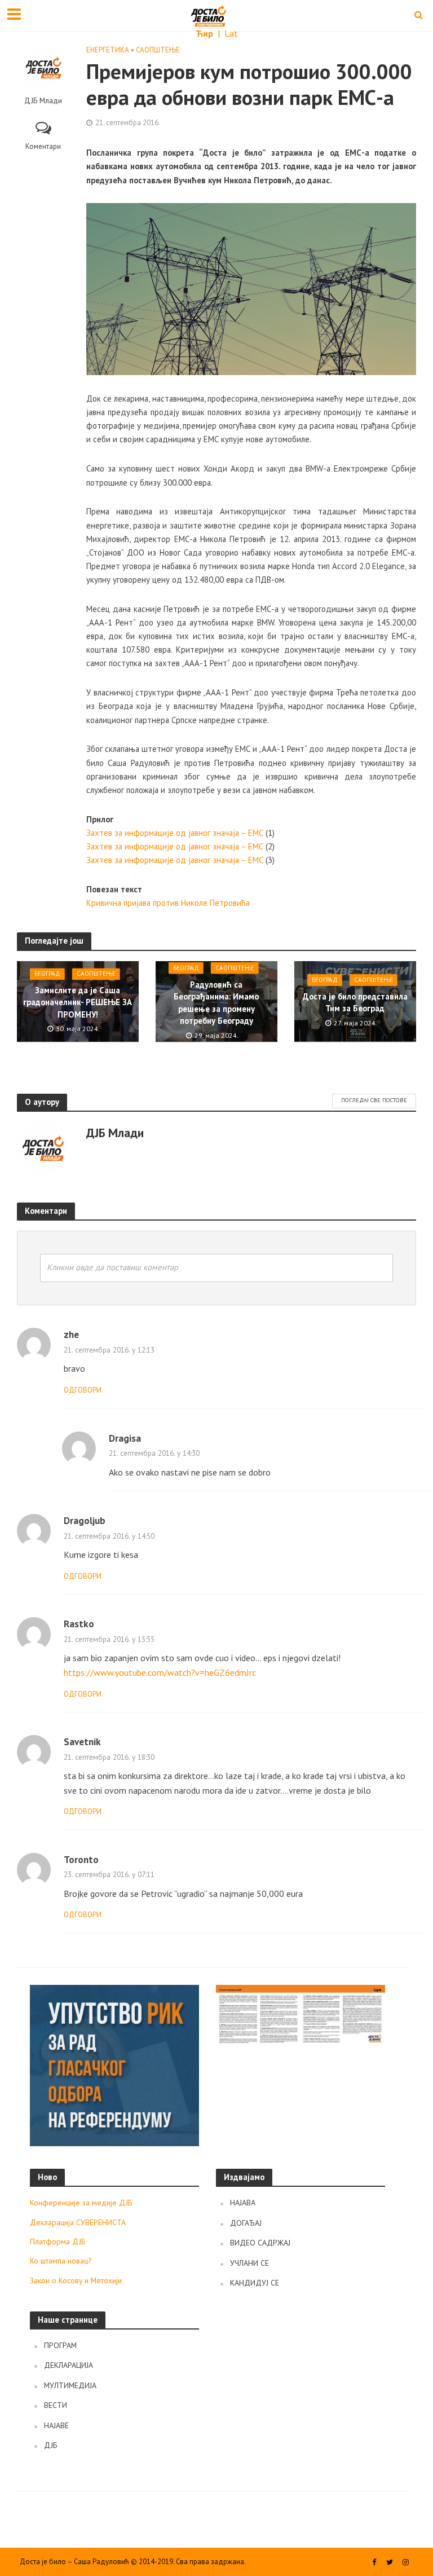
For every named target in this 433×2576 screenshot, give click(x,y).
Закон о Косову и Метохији (76, 2280)
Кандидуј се (255, 2283)
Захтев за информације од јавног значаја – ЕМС (175, 833)
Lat (231, 33)
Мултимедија (70, 2385)
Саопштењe (158, 50)
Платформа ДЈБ (58, 2242)
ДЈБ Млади (43, 101)
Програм (60, 2345)
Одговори (83, 1390)
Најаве (56, 2425)
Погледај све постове (374, 1100)
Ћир (206, 33)
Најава (243, 2203)
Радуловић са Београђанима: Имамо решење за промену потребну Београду (216, 1003)
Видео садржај (260, 2243)
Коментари (43, 146)
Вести (56, 2405)
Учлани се (249, 2263)
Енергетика (108, 50)
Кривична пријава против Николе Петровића (168, 903)
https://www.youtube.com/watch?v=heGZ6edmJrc (160, 1672)
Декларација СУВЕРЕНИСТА (78, 2222)
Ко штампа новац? (61, 2261)
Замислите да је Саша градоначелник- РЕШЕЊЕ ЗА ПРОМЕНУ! (78, 1002)
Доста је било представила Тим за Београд (355, 1002)
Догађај (246, 2223)
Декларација (69, 2365)
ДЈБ (51, 2445)
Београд (47, 974)
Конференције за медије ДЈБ (81, 2203)
